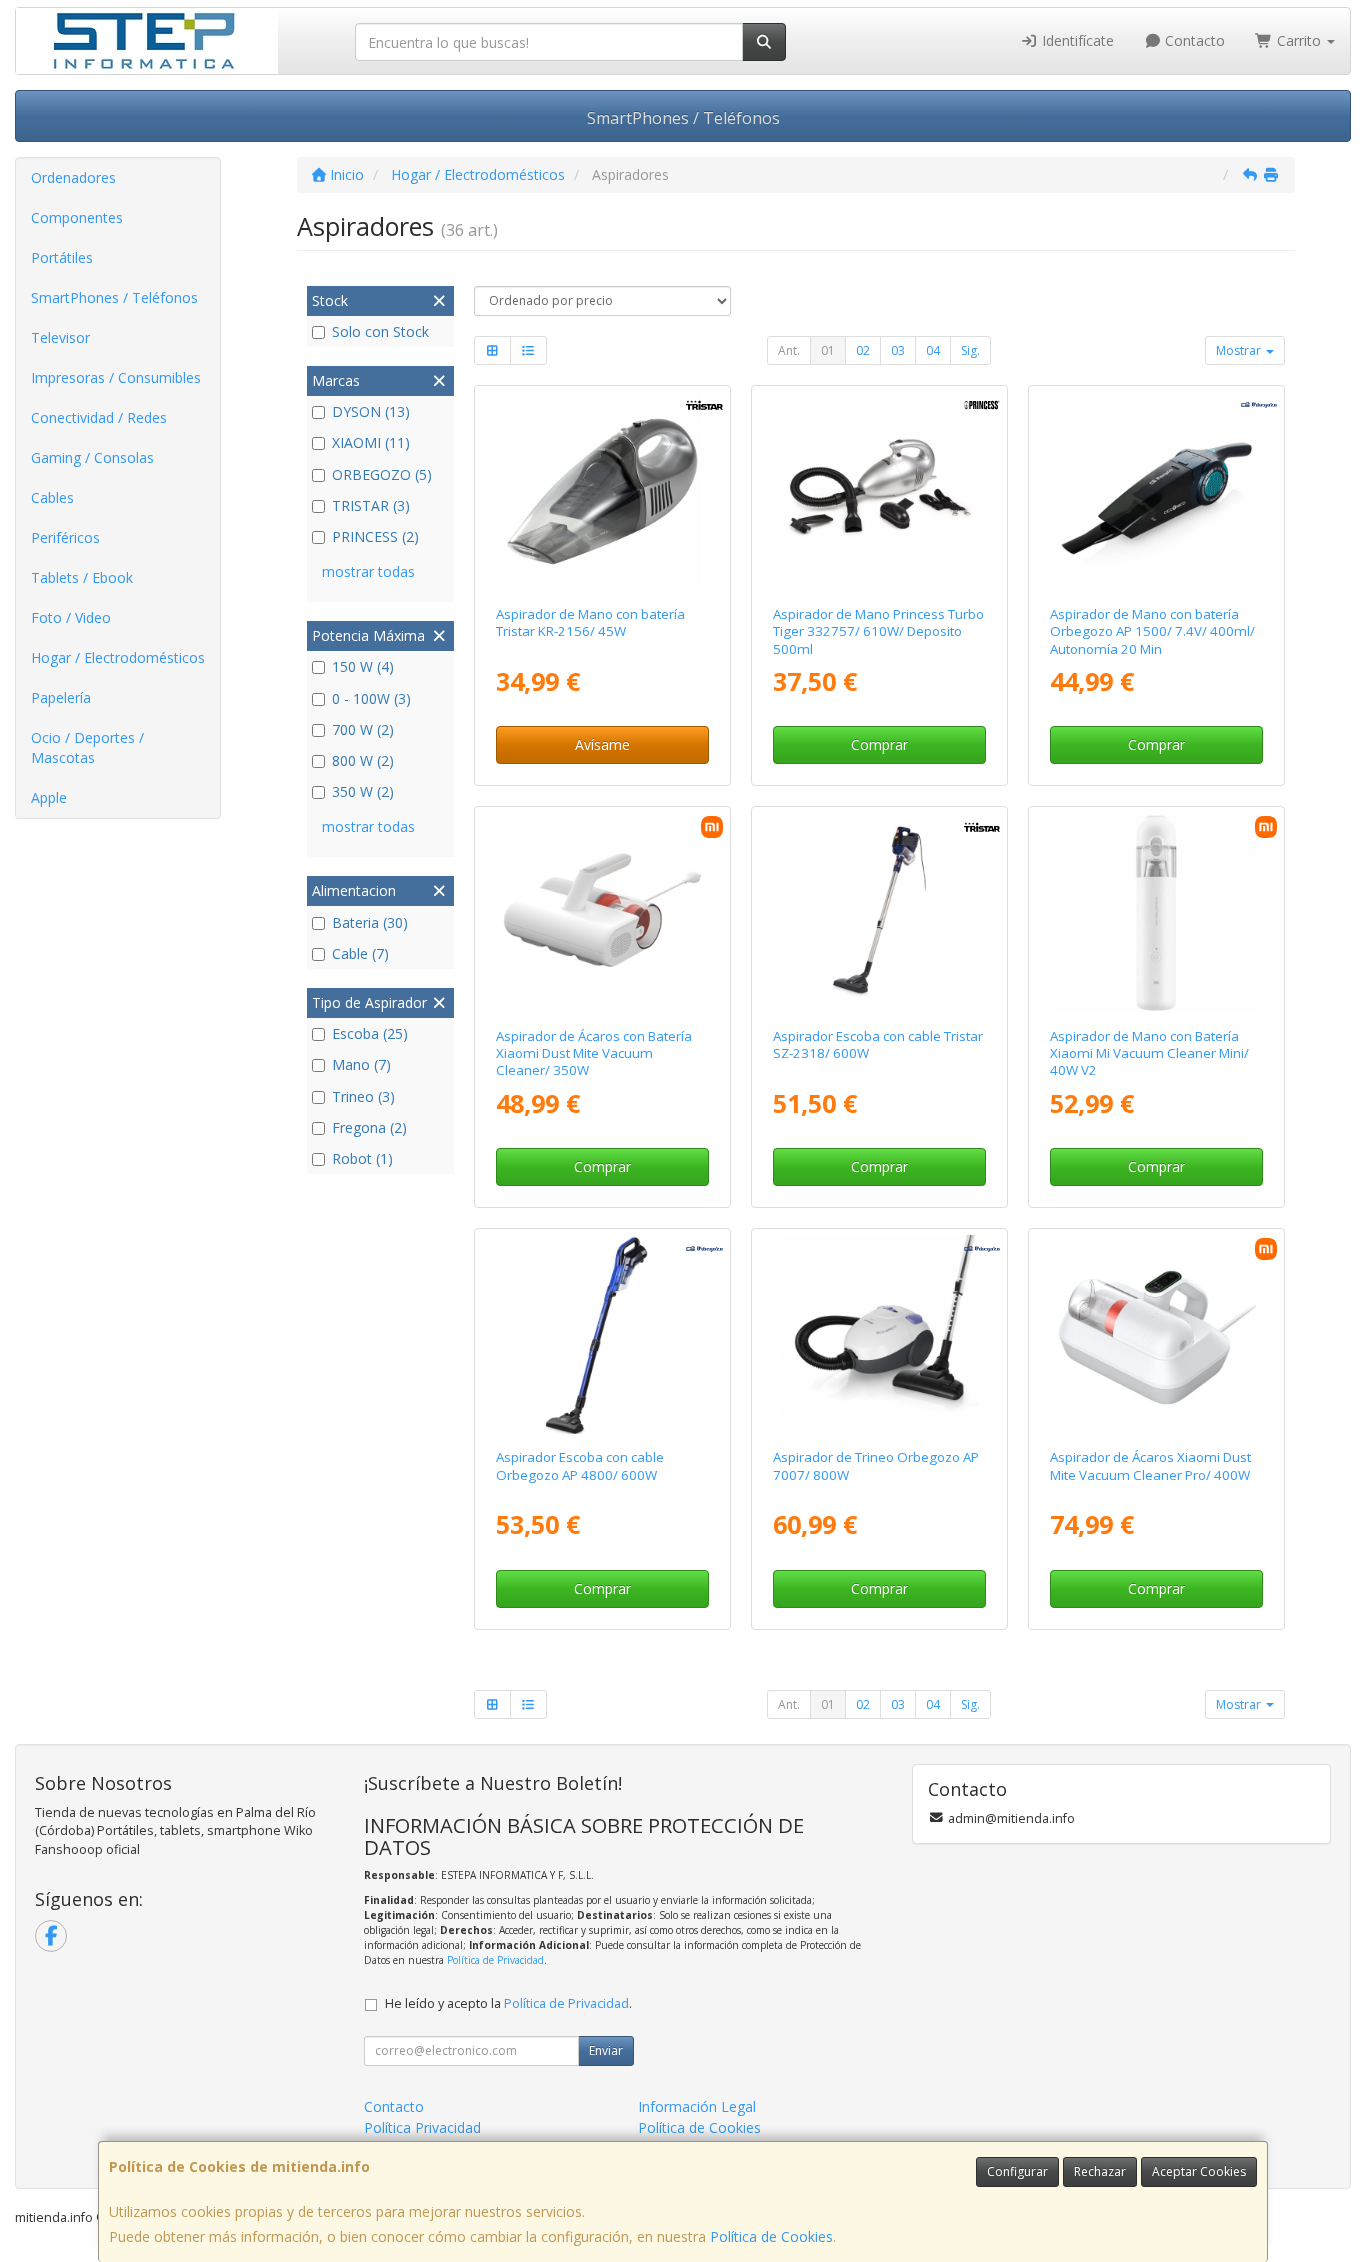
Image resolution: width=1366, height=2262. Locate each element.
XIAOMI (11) (371, 442)
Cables (52, 497)
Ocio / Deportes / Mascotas (87, 747)
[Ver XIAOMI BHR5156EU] (1156, 912)
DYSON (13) (371, 411)
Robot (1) (362, 1158)
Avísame (602, 744)
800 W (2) (363, 760)
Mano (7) (361, 1064)
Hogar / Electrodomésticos (118, 657)
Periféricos (65, 537)
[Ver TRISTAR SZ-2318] (879, 912)
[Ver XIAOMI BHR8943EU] (1156, 1334)
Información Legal (697, 2106)
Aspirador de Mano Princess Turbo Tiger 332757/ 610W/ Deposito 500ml (878, 631)
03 (898, 350)
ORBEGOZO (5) (382, 474)
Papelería (61, 697)
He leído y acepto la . (508, 2003)
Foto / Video (71, 617)
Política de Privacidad (495, 1960)
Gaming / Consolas (92, 457)
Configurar (1017, 2171)
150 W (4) (363, 666)
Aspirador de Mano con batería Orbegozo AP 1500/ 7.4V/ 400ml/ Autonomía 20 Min (1152, 631)
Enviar (606, 2050)
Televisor (60, 337)
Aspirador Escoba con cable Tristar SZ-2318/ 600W (878, 1044)
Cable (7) (360, 953)
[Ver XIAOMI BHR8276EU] (601, 912)
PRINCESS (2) (375, 536)
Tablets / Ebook (82, 577)
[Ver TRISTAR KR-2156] (601, 491)
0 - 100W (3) (371, 698)
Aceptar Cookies (1199, 2171)
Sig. (970, 350)
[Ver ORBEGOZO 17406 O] (879, 1334)
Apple (49, 797)
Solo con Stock (380, 331)
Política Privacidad (422, 2127)
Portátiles (62, 257)
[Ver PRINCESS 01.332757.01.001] (879, 491)
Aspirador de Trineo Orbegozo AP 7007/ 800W (876, 1465)
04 (933, 350)
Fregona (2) (369, 1127)
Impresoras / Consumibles (116, 377)
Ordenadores (73, 177)
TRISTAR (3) (371, 505)
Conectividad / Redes (99, 417)
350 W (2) (363, 791)
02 (863, 350)
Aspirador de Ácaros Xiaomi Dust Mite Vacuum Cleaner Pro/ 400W (1150, 1465)
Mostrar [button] (1240, 350)
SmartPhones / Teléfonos (683, 118)
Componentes (77, 217)
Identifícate (1076, 40)
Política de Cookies (771, 2236)
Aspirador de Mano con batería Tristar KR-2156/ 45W (590, 622)
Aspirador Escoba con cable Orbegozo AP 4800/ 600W (580, 1465)
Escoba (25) (370, 1033)
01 (828, 350)
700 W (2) (363, 729)
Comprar (879, 744)
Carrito (1299, 40)
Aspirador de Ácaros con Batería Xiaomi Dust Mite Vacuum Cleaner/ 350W (594, 1053)
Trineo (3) (363, 1096)
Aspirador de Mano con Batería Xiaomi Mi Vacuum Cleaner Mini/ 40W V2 (1149, 1053)
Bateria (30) (370, 922)
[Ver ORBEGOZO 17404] (1156, 491)
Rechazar (1100, 2171)
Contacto (1193, 40)
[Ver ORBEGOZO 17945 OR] (601, 1334)
